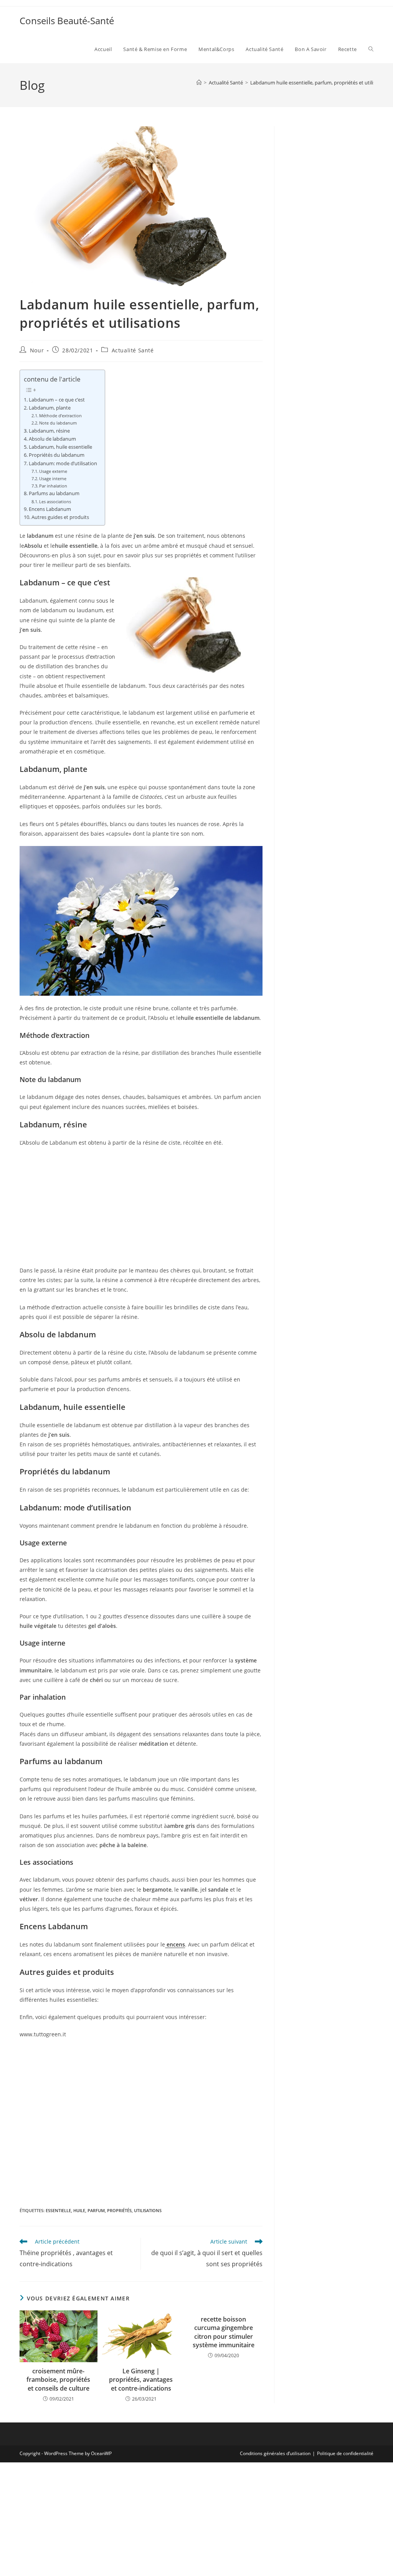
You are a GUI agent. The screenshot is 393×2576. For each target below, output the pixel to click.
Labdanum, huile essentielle (60, 447)
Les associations (55, 501)
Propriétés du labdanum (57, 455)
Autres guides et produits (60, 517)
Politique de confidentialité (345, 2453)
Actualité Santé (133, 350)
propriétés (119, 2210)
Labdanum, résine (49, 431)
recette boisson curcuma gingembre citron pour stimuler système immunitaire (224, 2332)
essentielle (58, 2210)
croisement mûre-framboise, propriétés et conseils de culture (58, 2380)
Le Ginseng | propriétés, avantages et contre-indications (141, 2380)
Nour (37, 350)
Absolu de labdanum (52, 439)
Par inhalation (53, 486)
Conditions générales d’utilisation (275, 2453)
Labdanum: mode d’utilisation (63, 463)
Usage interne (53, 478)
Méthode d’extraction (60, 416)
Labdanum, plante (50, 408)
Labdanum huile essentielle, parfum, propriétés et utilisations (320, 83)
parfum (96, 2210)
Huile (79, 2210)
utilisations (148, 2210)
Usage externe (53, 471)
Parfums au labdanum (54, 493)
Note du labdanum (58, 423)
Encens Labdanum (50, 509)
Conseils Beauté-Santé (67, 21)
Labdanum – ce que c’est (57, 400)
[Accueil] (199, 83)
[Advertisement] (141, 1209)
